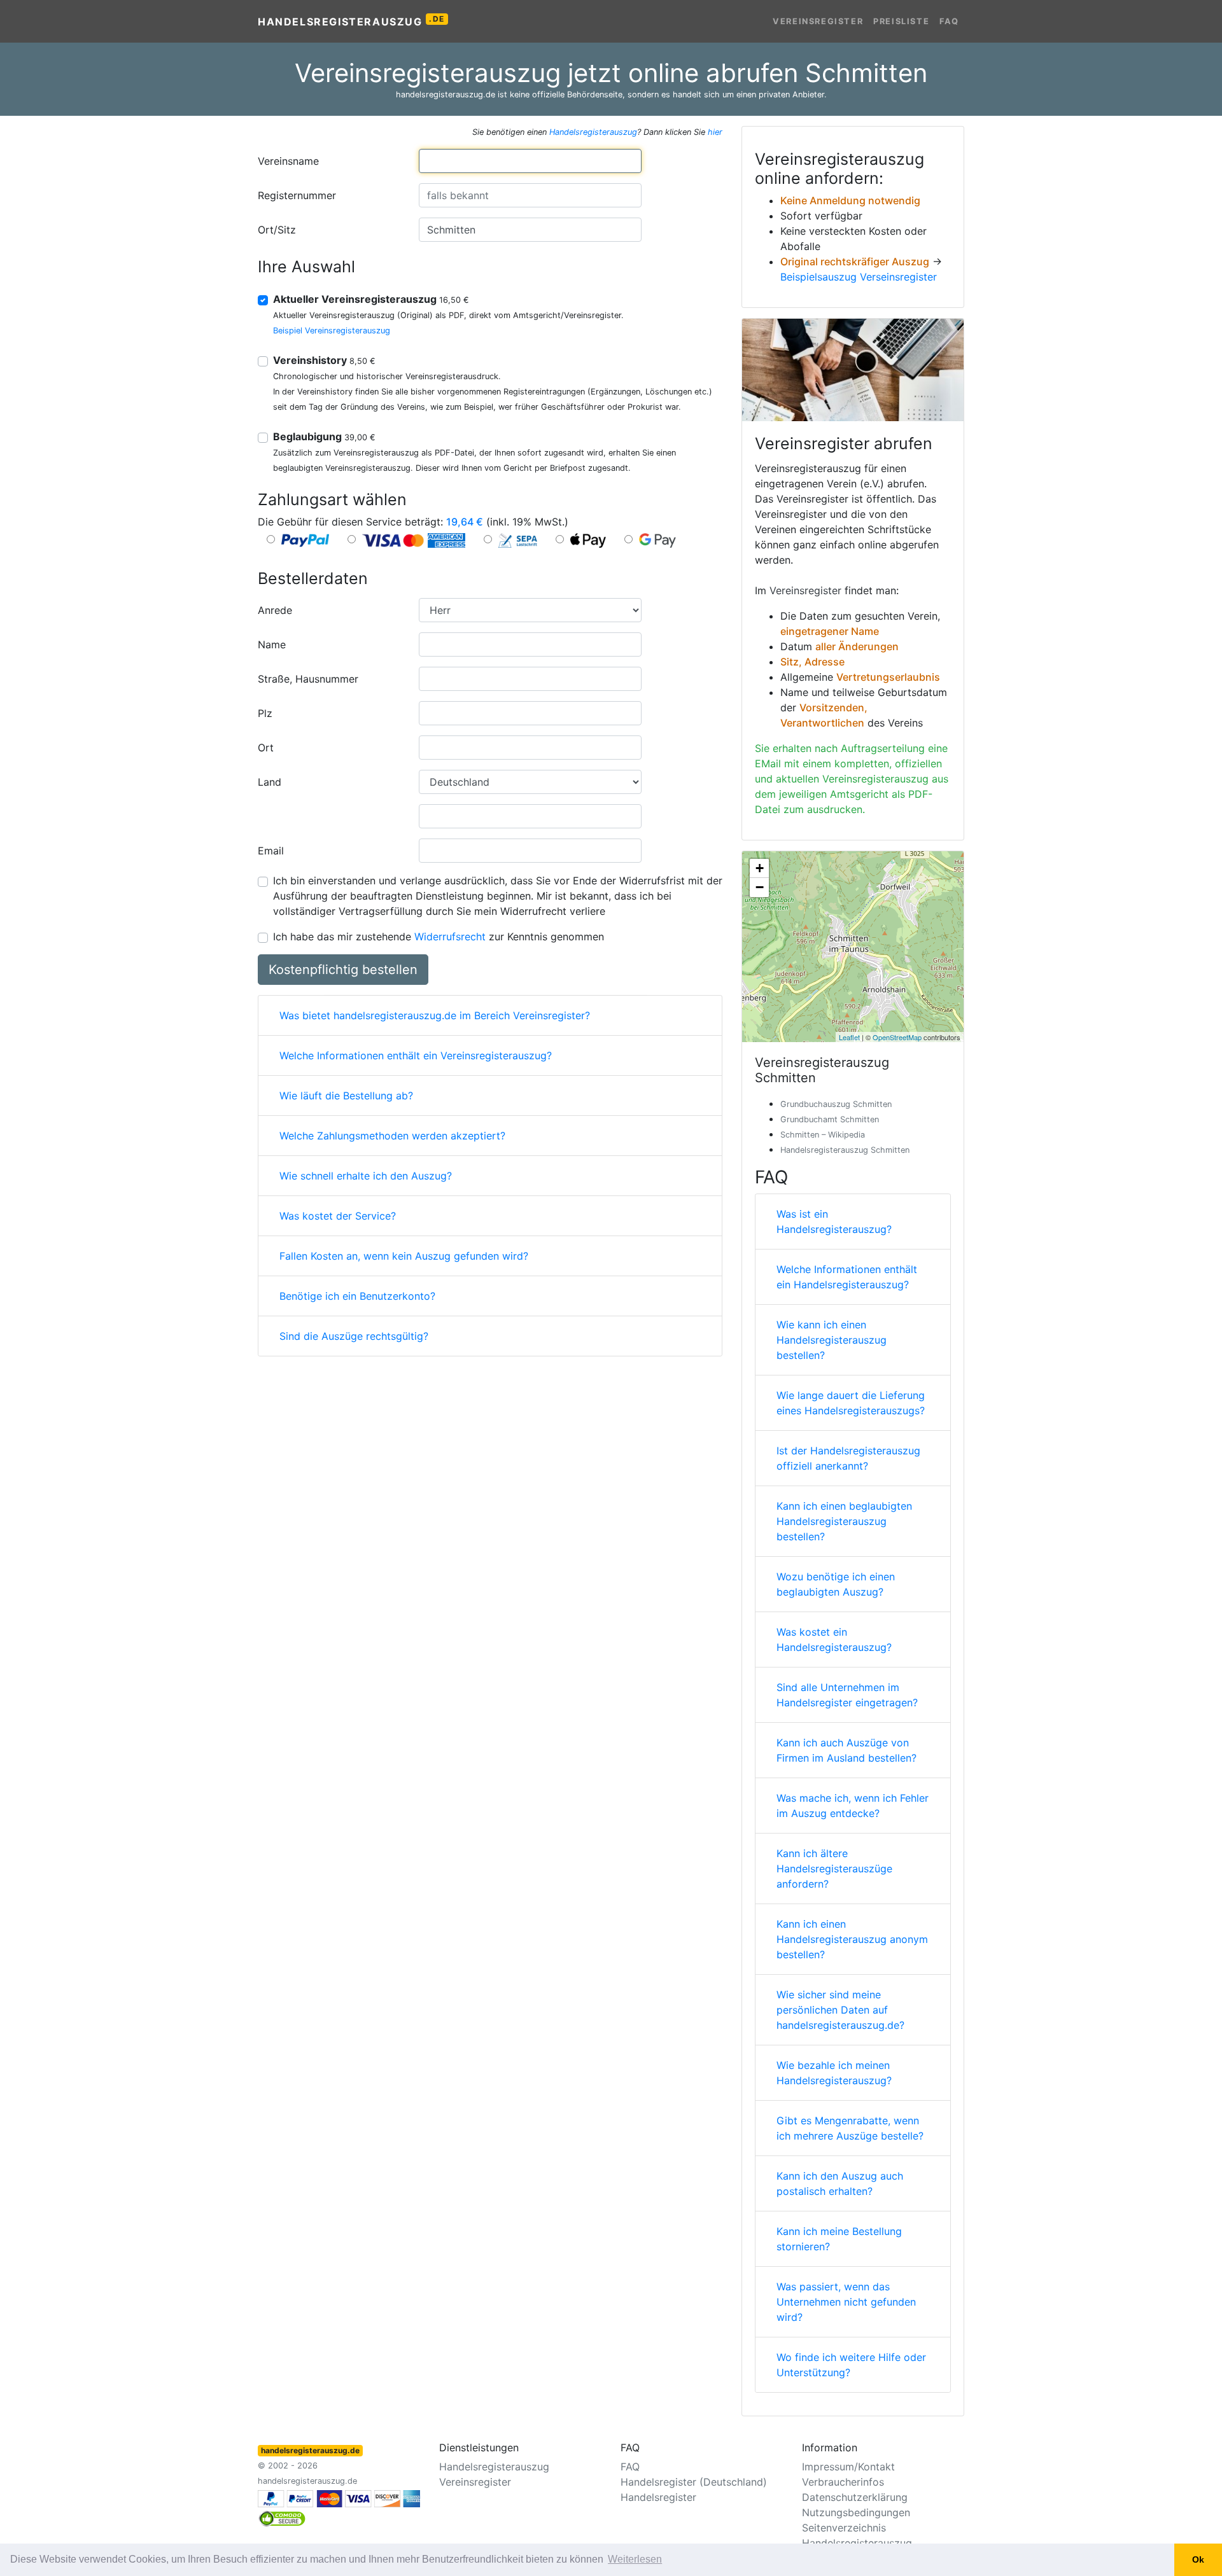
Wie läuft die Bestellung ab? (346, 1096)
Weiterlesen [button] (635, 2559)
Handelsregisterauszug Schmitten (845, 1150)
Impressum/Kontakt (848, 2467)
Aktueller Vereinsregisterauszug (371, 299)
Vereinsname (288, 161)
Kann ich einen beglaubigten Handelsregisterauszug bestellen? (844, 1521)
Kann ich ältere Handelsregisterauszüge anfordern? (834, 1869)
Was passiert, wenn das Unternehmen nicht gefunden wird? (846, 2302)
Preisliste (901, 21)
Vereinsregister (818, 21)
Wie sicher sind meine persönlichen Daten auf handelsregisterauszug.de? (840, 2010)
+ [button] (760, 868)
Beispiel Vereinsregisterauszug (332, 331)
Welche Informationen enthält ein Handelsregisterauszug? (847, 1277)
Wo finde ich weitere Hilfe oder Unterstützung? (851, 2365)
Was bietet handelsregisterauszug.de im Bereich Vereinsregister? (435, 1015)
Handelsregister (658, 2497)
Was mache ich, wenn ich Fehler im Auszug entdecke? (853, 1806)
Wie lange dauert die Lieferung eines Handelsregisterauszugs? (851, 1403)
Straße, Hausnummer (308, 679)
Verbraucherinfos (843, 2482)
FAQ (949, 21)
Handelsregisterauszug (351, 21)
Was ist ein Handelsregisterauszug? (834, 1222)
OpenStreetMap (897, 1037)
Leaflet (849, 1037)
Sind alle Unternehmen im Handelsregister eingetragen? (847, 1695)
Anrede (275, 610)
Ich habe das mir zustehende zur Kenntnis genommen (439, 936)
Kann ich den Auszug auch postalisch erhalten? (840, 2183)
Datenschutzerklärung (855, 2497)
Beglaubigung (324, 436)
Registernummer (297, 195)
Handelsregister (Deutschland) (694, 2482)
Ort (266, 748)
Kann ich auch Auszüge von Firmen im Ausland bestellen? (846, 1750)
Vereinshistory (324, 360)
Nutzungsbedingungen (856, 2512)
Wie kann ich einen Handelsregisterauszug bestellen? (832, 1340)
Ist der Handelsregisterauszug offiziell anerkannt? (848, 1458)
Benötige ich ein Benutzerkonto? (357, 1296)
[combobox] (530, 161)
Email (271, 851)
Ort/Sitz (277, 230)
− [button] (760, 887)
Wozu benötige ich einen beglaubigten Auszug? (836, 1584)
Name (272, 644)
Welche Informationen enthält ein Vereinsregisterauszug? (416, 1055)
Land (270, 782)
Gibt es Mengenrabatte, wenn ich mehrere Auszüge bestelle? (850, 2128)
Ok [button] (1198, 2559)
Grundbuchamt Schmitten (830, 1119)
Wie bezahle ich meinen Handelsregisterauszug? (834, 2073)
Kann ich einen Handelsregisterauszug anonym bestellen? (852, 1939)
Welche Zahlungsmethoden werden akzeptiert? (392, 1136)
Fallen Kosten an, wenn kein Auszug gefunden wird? (404, 1256)
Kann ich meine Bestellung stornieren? (839, 2239)
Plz (265, 713)
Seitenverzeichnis (844, 2528)
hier (715, 132)
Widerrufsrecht (450, 936)
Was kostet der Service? (338, 1216)
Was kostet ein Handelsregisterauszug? (834, 1640)
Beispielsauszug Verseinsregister (859, 277)
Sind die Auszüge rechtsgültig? (354, 1336)
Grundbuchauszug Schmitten (836, 1104)
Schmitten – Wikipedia (823, 1135)
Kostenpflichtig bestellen (343, 970)
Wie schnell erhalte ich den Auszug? (366, 1176)
